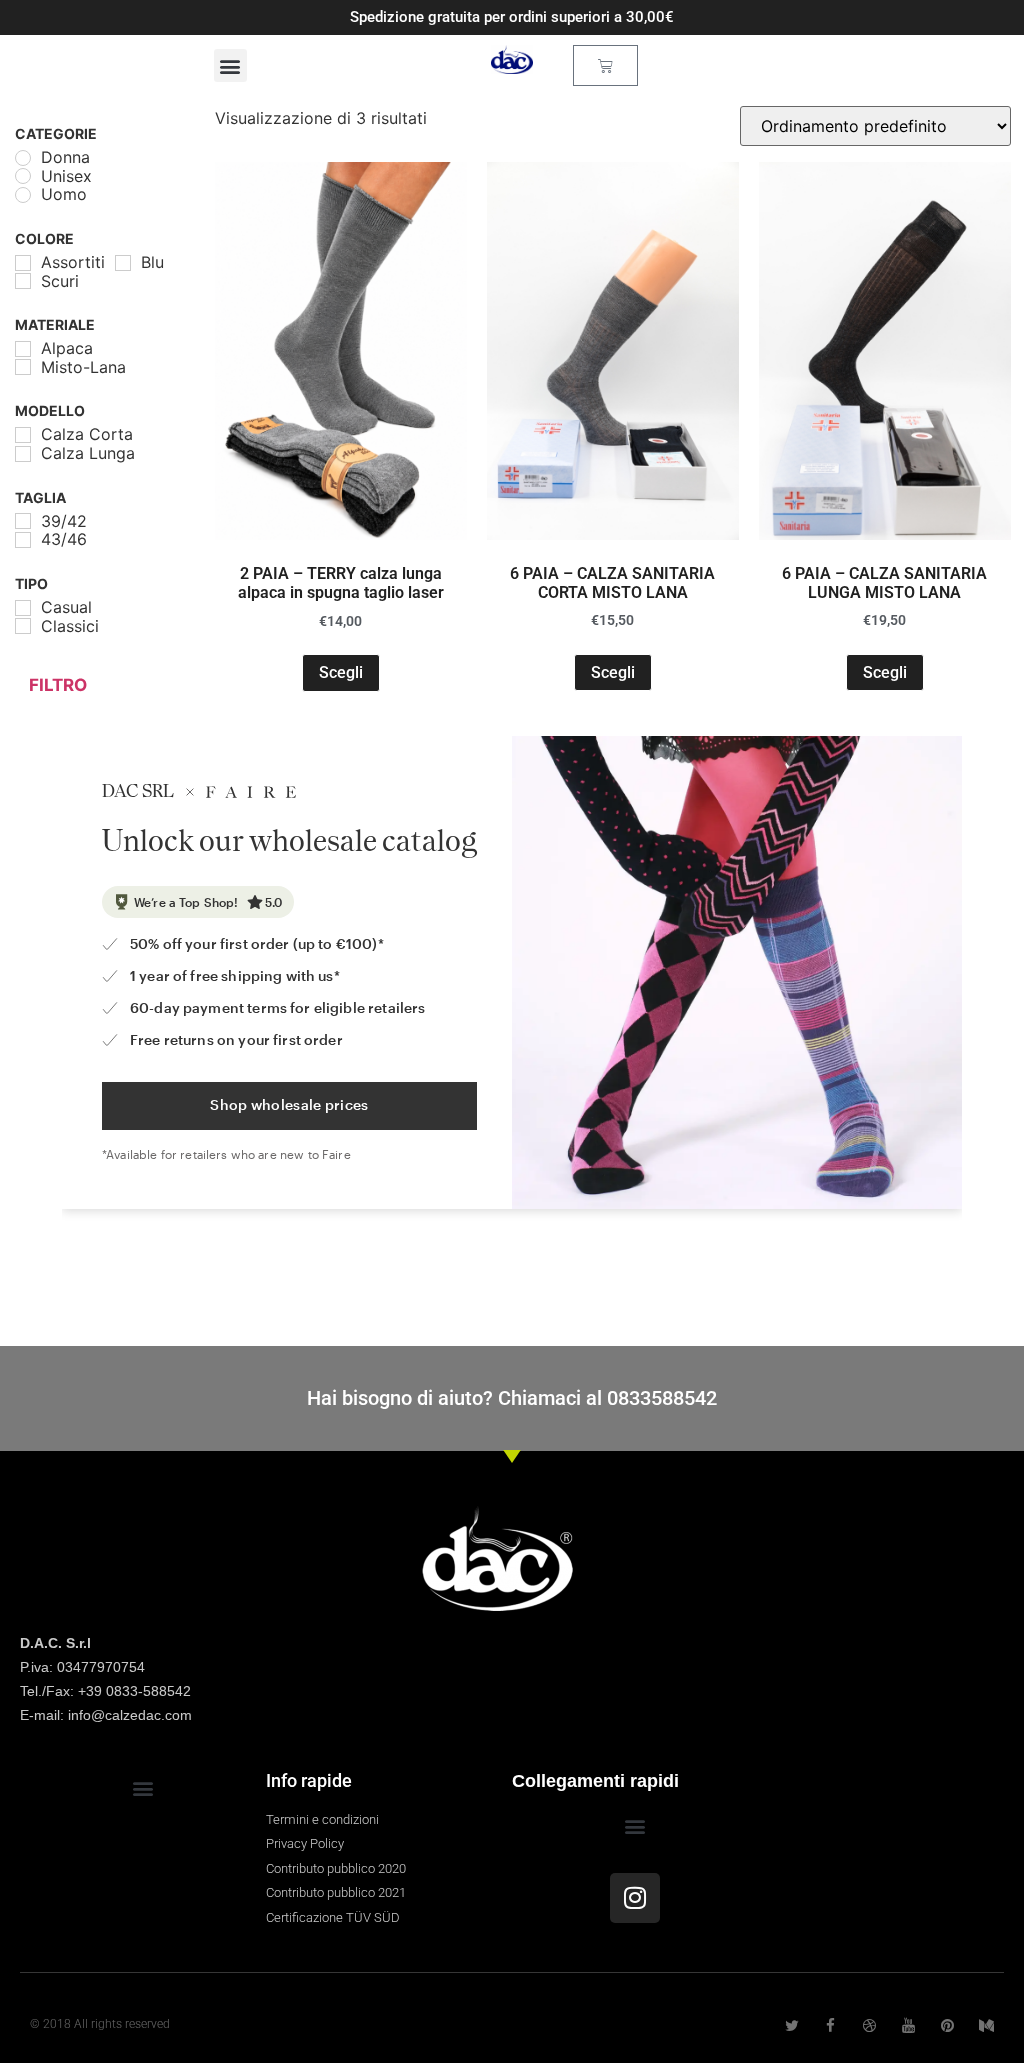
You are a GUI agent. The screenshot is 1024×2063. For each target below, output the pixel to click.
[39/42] (23, 521)
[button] (230, 65)
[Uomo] (23, 195)
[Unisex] (23, 176)
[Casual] (23, 608)
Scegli (341, 672)
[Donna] (23, 158)
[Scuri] (23, 281)
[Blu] (123, 263)
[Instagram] (635, 1898)
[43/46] (23, 540)
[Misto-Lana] (23, 367)
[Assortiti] (23, 263)
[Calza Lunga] (23, 454)
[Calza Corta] (23, 435)
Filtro (58, 685)
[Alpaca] (23, 349)
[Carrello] (605, 65)
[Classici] (23, 626)
